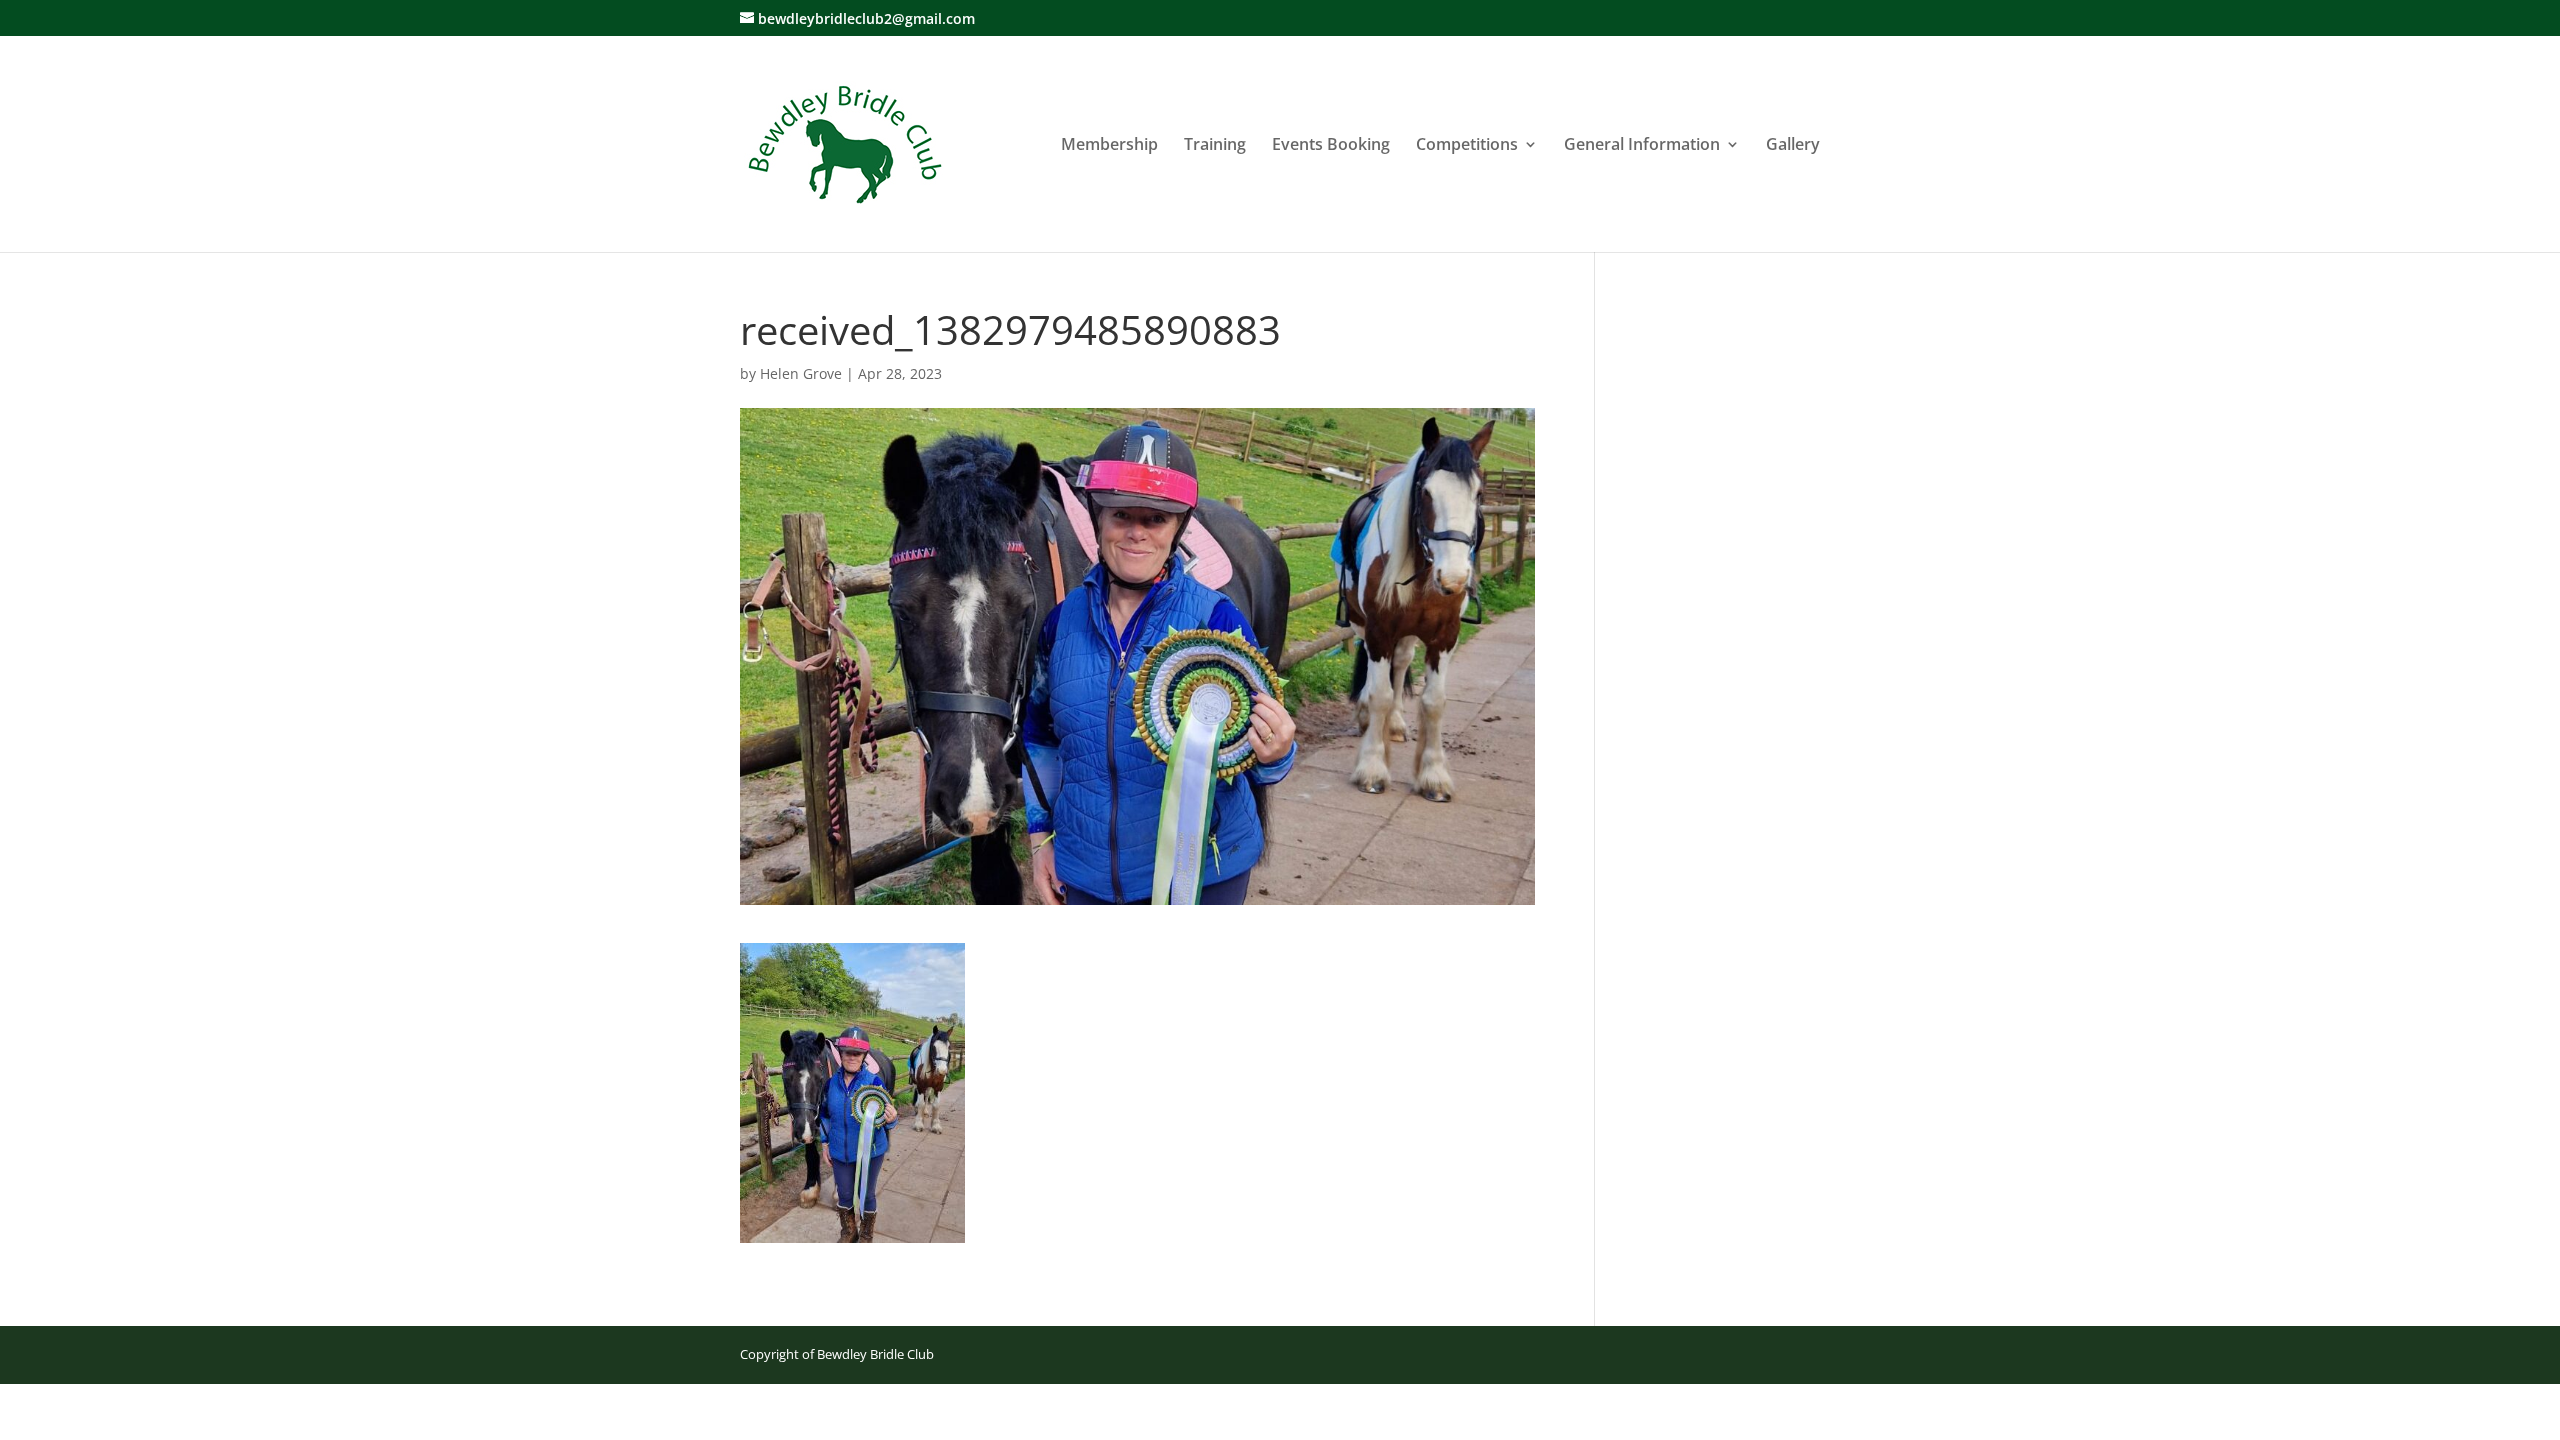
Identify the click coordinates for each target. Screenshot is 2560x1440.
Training (1215, 146)
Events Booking (1331, 146)
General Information (1642, 146)
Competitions (1467, 146)
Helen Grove (801, 373)
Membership (1109, 146)
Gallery (1793, 146)
